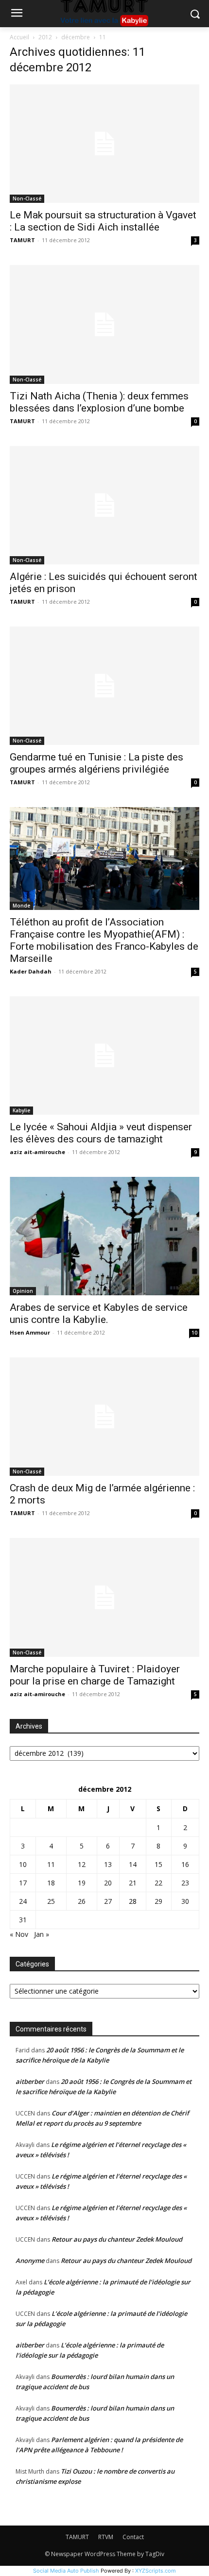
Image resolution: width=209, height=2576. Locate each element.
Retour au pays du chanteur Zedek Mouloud (117, 2239)
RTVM (106, 2537)
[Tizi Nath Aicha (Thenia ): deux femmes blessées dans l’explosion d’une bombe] (104, 324)
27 (108, 1901)
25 (51, 1901)
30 (185, 1901)
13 (108, 1864)
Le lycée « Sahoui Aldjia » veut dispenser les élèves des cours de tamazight (101, 1133)
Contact (133, 2537)
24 (23, 1901)
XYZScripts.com (156, 2571)
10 (194, 1333)
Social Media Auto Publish (66, 2571)
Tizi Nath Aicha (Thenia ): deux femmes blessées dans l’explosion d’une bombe (99, 402)
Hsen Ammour (30, 1332)
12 (82, 1864)
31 (23, 1920)
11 (51, 1864)
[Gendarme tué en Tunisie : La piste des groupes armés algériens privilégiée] (104, 686)
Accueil (19, 37)
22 (158, 1883)
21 (133, 1883)
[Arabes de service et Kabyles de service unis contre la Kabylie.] (104, 1236)
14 (133, 1864)
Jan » (42, 1934)
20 (108, 1883)
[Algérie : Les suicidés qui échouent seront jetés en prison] (104, 505)
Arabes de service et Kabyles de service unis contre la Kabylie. (99, 1313)
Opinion (23, 1291)
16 (185, 1864)
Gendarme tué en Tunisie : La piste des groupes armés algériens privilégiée (96, 763)
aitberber (30, 2081)
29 (158, 1901)
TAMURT (22, 240)
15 (158, 1864)
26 (82, 1901)
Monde (21, 906)
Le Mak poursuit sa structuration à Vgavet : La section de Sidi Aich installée (103, 221)
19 (82, 1883)
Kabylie (21, 1110)
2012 (45, 37)
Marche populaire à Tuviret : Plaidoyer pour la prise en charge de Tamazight (95, 1675)
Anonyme (30, 2261)
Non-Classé (27, 198)
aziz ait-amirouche (37, 1152)
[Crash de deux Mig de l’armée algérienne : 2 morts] (104, 1417)
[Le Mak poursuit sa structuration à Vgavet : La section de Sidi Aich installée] (104, 144)
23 (185, 1883)
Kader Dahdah (31, 971)
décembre (76, 37)
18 (51, 1883)
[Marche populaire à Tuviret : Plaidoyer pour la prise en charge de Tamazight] (104, 1597)
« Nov (19, 1934)
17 (23, 1883)
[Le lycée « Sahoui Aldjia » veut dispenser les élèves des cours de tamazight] (104, 1056)
